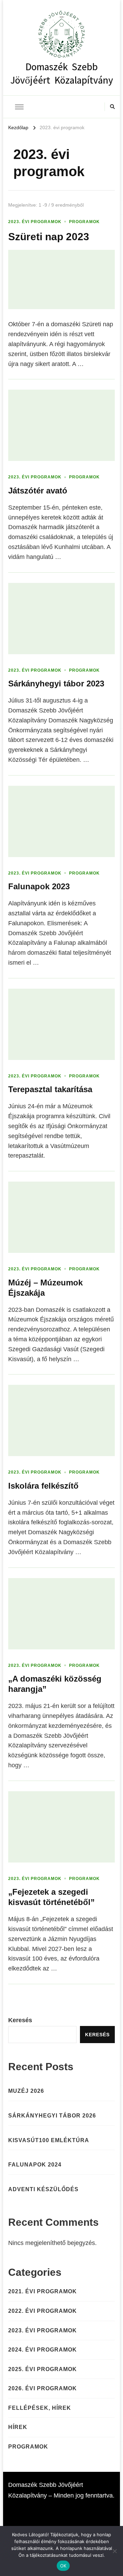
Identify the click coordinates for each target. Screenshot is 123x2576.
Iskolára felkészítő (43, 1486)
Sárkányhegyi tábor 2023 (56, 683)
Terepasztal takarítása (50, 1089)
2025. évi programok (43, 2369)
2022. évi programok (43, 2311)
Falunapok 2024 (35, 2165)
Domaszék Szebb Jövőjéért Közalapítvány (62, 71)
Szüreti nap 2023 (49, 237)
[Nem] (114, 2551)
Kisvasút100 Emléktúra (49, 2140)
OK (63, 2566)
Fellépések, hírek (40, 2408)
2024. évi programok (43, 2350)
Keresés (20, 2020)
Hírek (18, 2427)
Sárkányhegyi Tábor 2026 (52, 2116)
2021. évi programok (43, 2291)
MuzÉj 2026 (26, 2091)
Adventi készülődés (43, 2189)
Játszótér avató (38, 491)
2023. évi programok (35, 222)
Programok (84, 222)
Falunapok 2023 (39, 886)
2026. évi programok (43, 2388)
